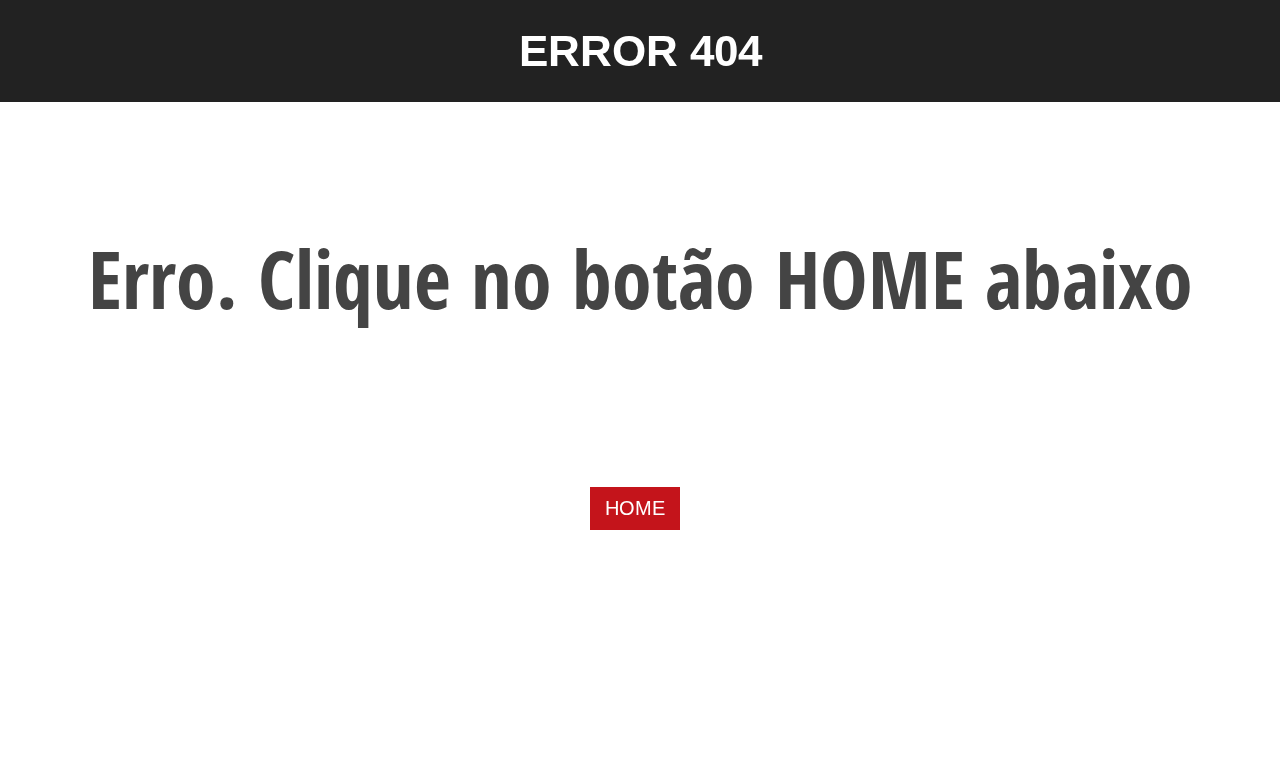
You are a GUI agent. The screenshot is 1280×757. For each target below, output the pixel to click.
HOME (635, 508)
